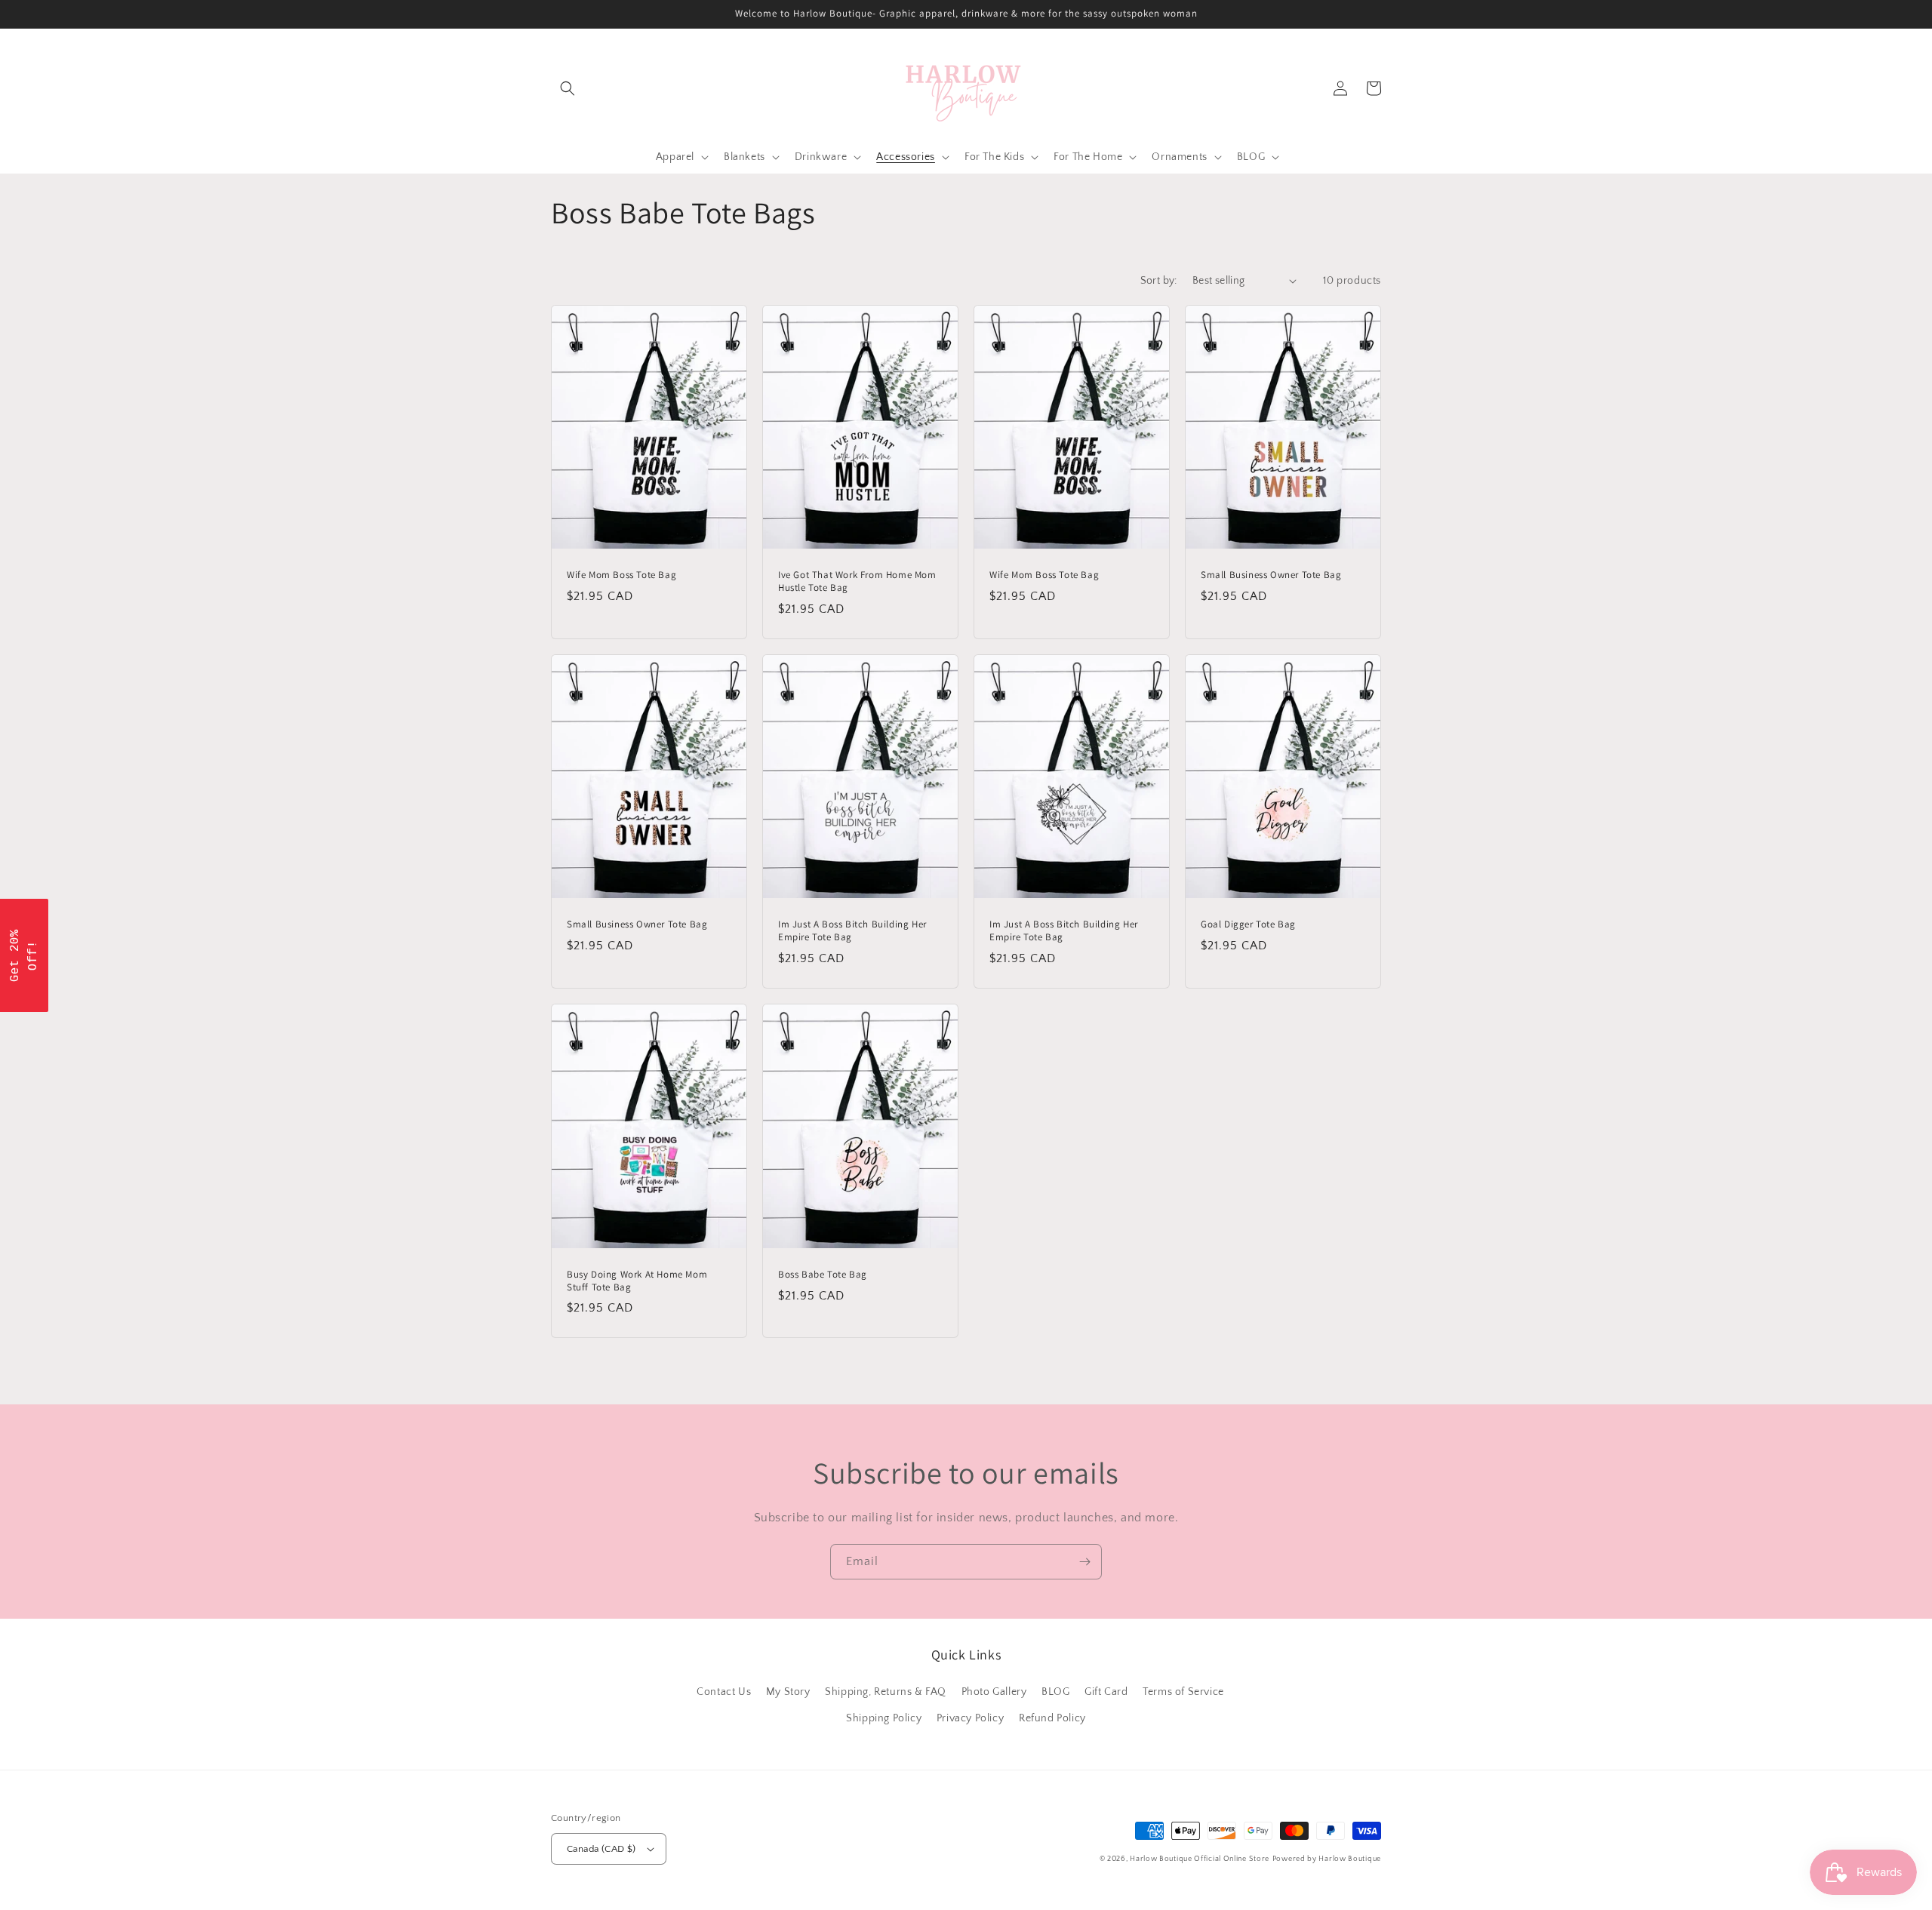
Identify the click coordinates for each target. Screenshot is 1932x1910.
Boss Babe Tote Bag (823, 1275)
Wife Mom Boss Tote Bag (621, 575)
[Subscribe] (1084, 1562)
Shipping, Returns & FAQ (886, 1692)
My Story (788, 1692)
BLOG (1055, 1692)
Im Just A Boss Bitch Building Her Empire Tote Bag (852, 931)
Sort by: (1159, 281)
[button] (568, 88)
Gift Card (1106, 1692)
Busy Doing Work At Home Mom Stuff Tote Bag (637, 1281)
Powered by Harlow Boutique (1327, 1859)
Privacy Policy (970, 1718)
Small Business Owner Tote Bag (1271, 575)
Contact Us (724, 1692)
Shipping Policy (884, 1718)
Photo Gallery (994, 1692)
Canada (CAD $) (601, 1849)
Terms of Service (1183, 1692)
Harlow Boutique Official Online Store (1200, 1859)
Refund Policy (1052, 1718)
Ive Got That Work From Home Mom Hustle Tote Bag (857, 581)
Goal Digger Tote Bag (1248, 924)
